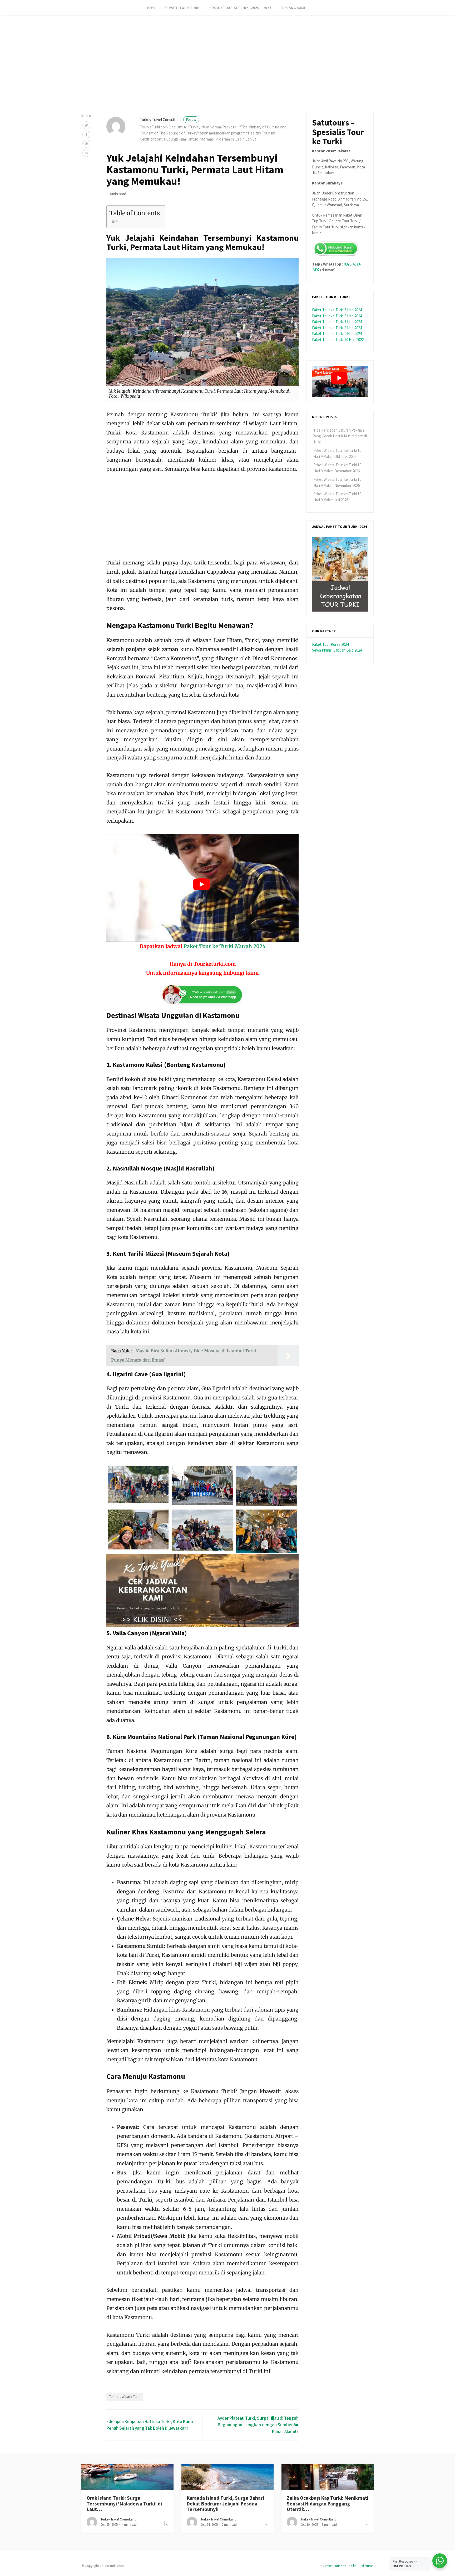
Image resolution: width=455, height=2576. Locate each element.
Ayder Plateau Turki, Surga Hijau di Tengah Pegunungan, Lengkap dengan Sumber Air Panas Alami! (258, 2425)
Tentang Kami (293, 8)
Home (151, 8)
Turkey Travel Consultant (168, 120)
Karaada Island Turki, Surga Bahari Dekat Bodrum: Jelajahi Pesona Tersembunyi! (225, 2504)
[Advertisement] (158, 37)
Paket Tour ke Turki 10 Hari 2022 (338, 340)
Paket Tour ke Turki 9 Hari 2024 (337, 334)
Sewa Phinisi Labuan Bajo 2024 (337, 650)
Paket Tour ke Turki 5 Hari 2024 (337, 310)
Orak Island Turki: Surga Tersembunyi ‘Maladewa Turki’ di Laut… (124, 2504)
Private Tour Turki (183, 8)
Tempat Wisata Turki (125, 2397)
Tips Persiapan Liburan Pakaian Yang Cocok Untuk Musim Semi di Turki (340, 436)
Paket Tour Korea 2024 (330, 644)
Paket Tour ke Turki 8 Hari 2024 (337, 328)
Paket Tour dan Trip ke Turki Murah (349, 2566)
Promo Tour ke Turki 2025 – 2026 (240, 8)
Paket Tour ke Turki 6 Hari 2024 (337, 316)
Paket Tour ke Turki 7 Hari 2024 (337, 322)
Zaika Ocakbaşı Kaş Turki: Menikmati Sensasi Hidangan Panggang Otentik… (328, 2504)
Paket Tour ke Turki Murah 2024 (224, 946)
